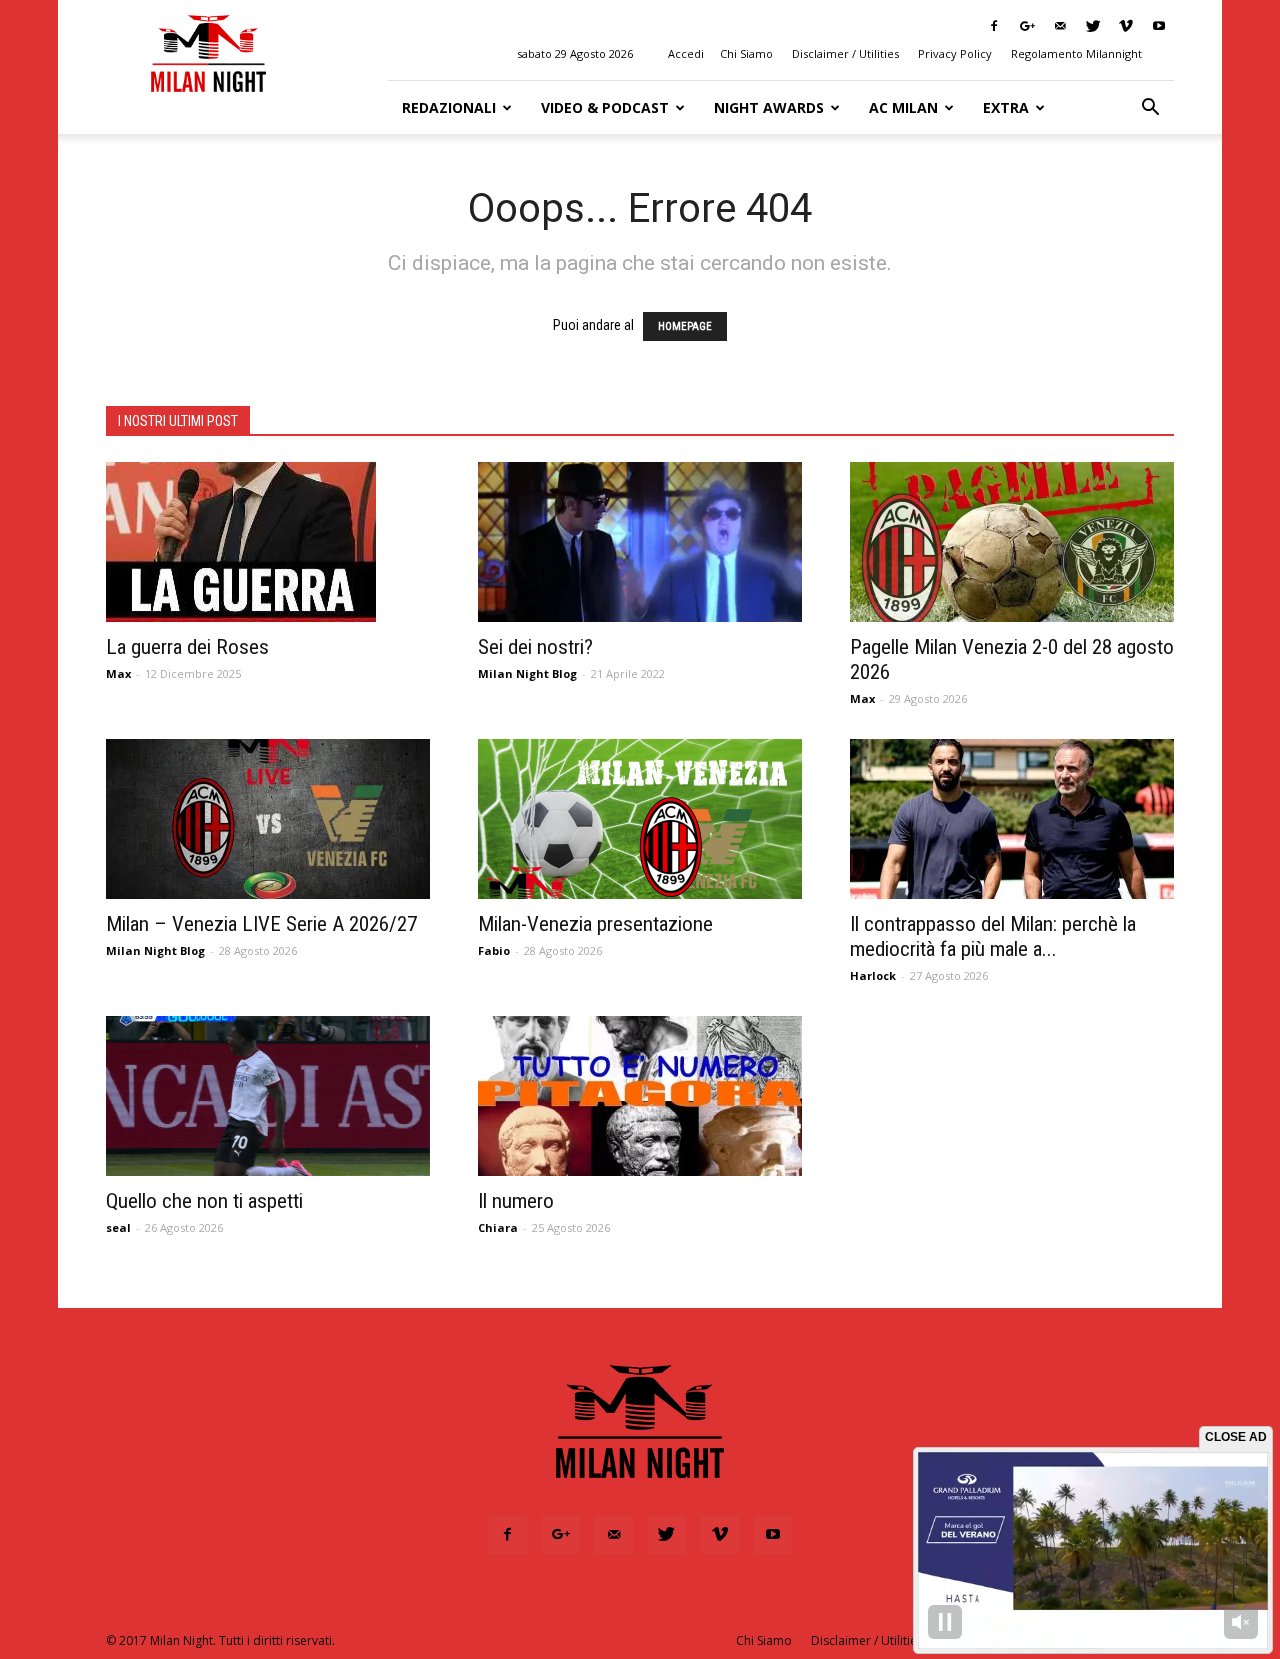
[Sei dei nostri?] (640, 542)
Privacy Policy (955, 53)
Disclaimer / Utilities (845, 53)
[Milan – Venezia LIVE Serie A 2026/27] (268, 819)
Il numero (516, 1201)
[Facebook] (994, 26)
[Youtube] (1159, 26)
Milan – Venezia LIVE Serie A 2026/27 (261, 924)
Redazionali (449, 107)
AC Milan (903, 107)
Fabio (494, 950)
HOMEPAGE (685, 326)
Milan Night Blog (527, 673)
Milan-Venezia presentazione (595, 924)
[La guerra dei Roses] (268, 542)
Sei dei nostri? (535, 647)
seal (118, 1227)
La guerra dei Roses (187, 647)
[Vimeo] (1126, 26)
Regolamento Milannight (1076, 53)
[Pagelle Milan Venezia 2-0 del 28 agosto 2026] (1012, 542)
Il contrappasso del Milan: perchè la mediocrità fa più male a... (993, 936)
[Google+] (1027, 26)
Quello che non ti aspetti (204, 1201)
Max (118, 673)
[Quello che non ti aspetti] (268, 1096)
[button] (1150, 108)
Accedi (686, 53)
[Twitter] (1093, 26)
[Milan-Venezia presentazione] (640, 819)
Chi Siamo (746, 53)
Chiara (498, 1227)
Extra (1006, 107)
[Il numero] (640, 1096)
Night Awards (769, 107)
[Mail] (1060, 26)
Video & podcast (605, 107)
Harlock (873, 975)
